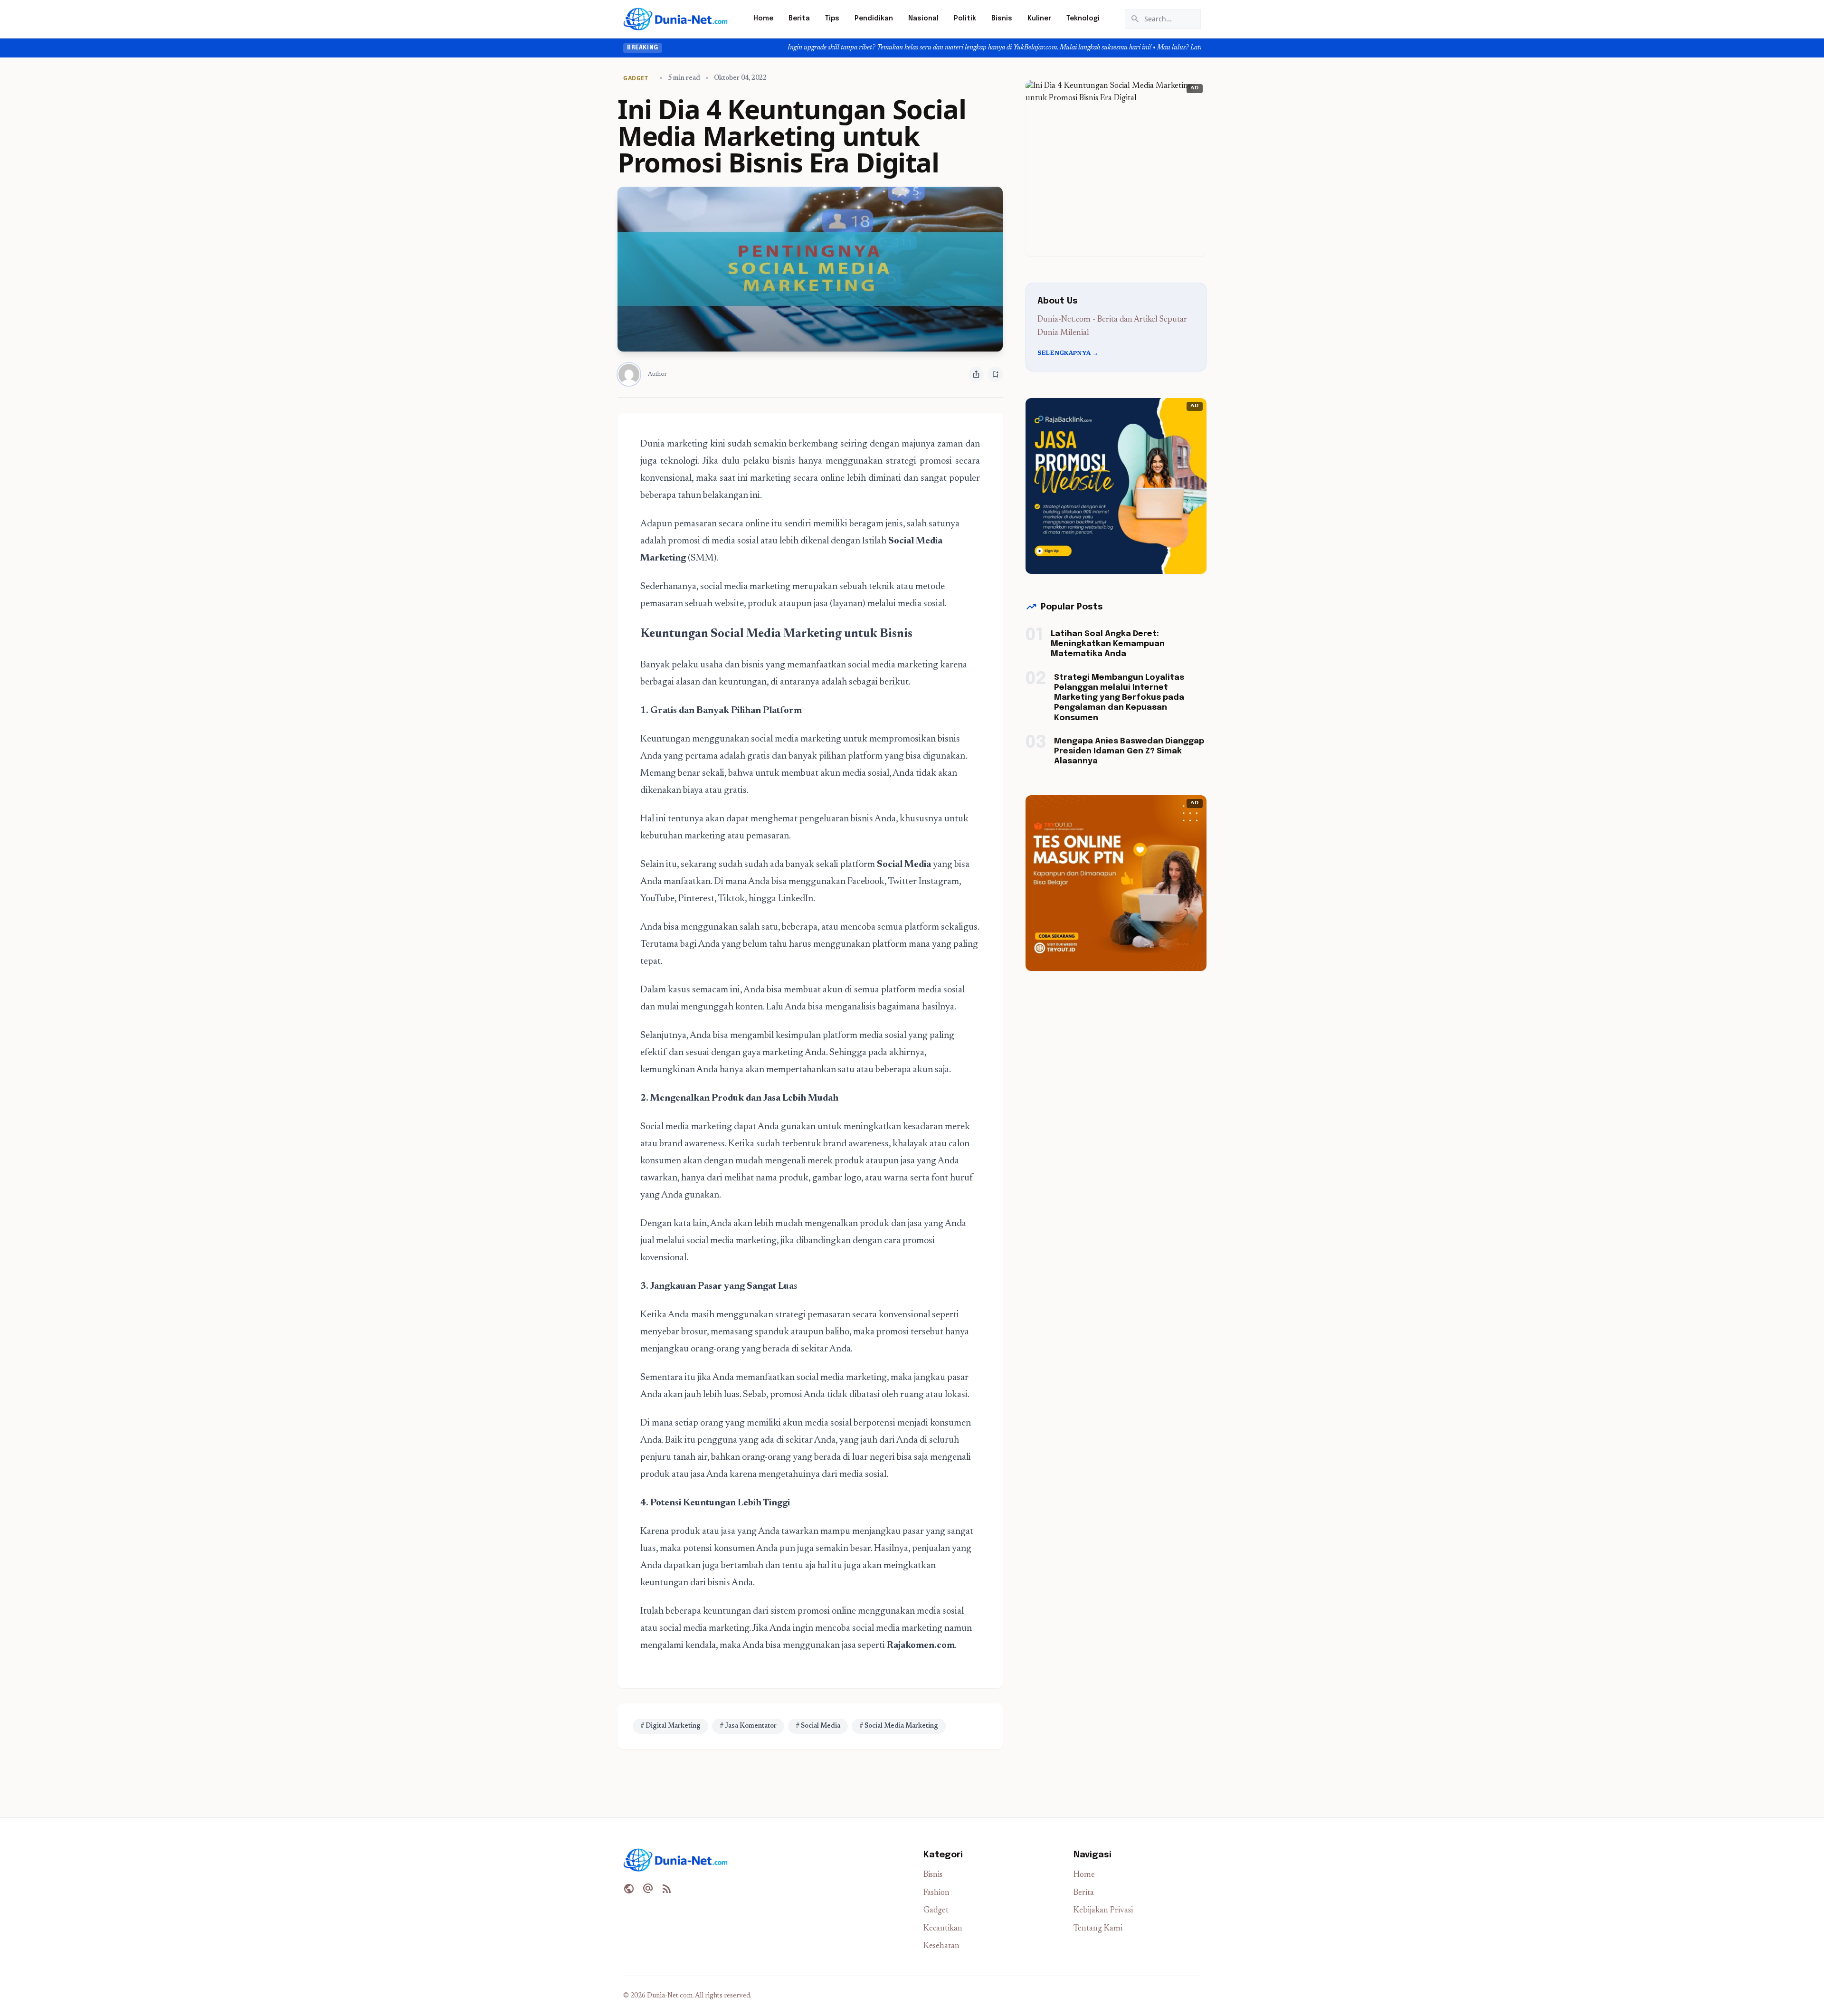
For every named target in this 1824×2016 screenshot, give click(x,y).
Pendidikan (874, 19)
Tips (832, 19)
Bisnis (1002, 19)
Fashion (936, 1893)
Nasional (923, 19)
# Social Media (818, 1726)
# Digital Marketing (670, 1726)
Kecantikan (943, 1929)
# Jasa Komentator (748, 1726)
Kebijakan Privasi (1103, 1911)
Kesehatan (941, 1946)
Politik (965, 19)
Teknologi (1083, 19)
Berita (799, 19)
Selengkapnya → (1068, 353)
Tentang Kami (1098, 1929)
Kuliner (1039, 19)
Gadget (936, 1911)
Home (763, 19)
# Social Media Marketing (899, 1726)
